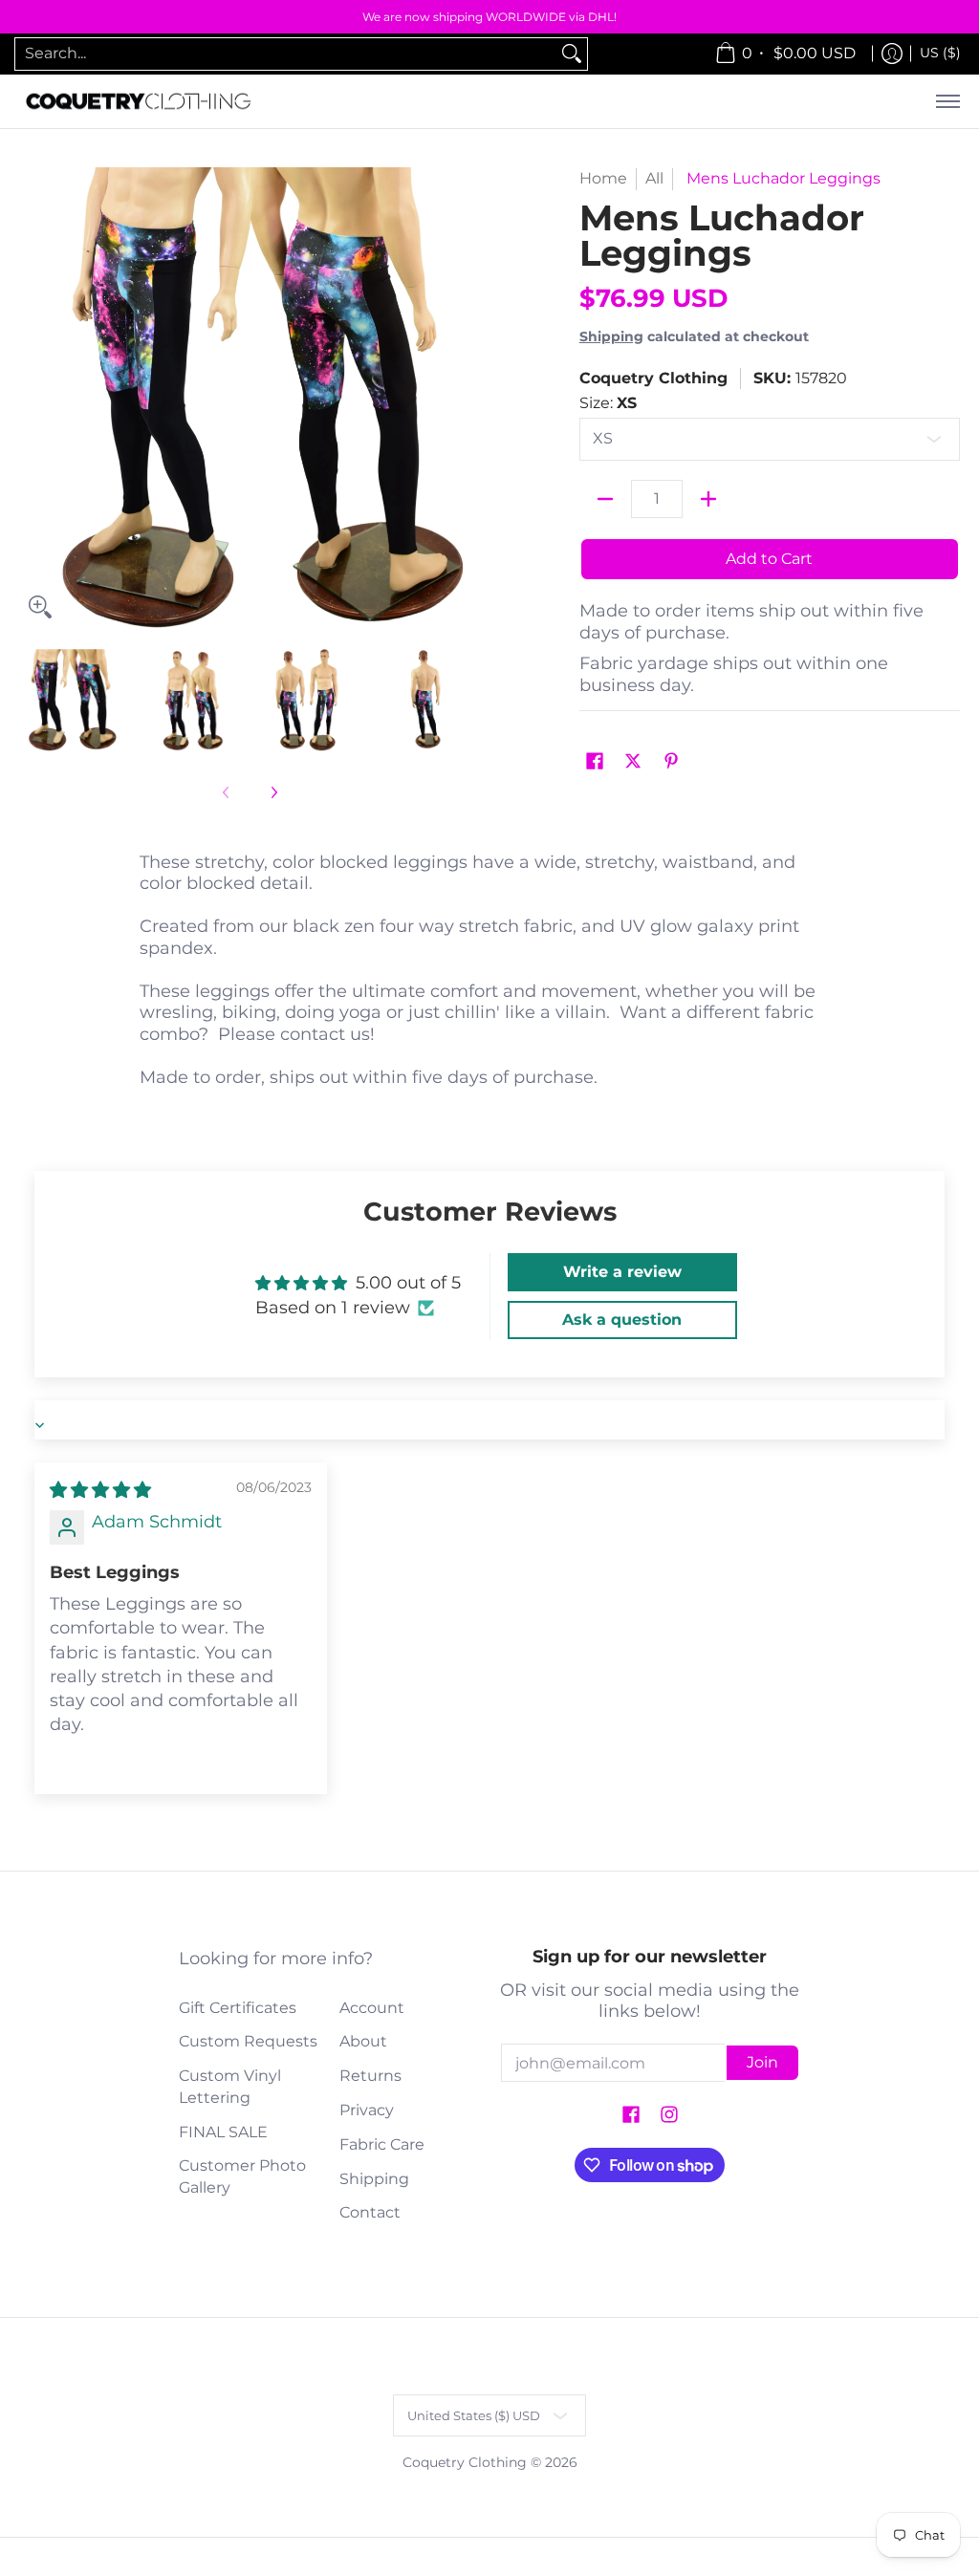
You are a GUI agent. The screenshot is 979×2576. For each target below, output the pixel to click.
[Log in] (892, 54)
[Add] (708, 499)
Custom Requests (248, 2041)
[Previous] (33, 398)
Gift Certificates (238, 2008)
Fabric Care (382, 2144)
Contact (370, 2212)
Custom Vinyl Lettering (230, 2087)
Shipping (611, 336)
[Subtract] (605, 499)
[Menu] (947, 102)
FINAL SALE (223, 2132)
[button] (595, 762)
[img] (100, 1490)
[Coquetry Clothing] (139, 102)
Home (603, 178)
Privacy (367, 2110)
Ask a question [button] (622, 1320)
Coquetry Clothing (653, 378)
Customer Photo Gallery (242, 2176)
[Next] (467, 398)
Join (762, 2062)
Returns (370, 2076)
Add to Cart (769, 559)
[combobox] (286, 54)
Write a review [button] (622, 1272)
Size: (608, 403)
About (363, 2041)
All (654, 178)
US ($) (940, 53)
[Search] (572, 54)
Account (372, 2008)
